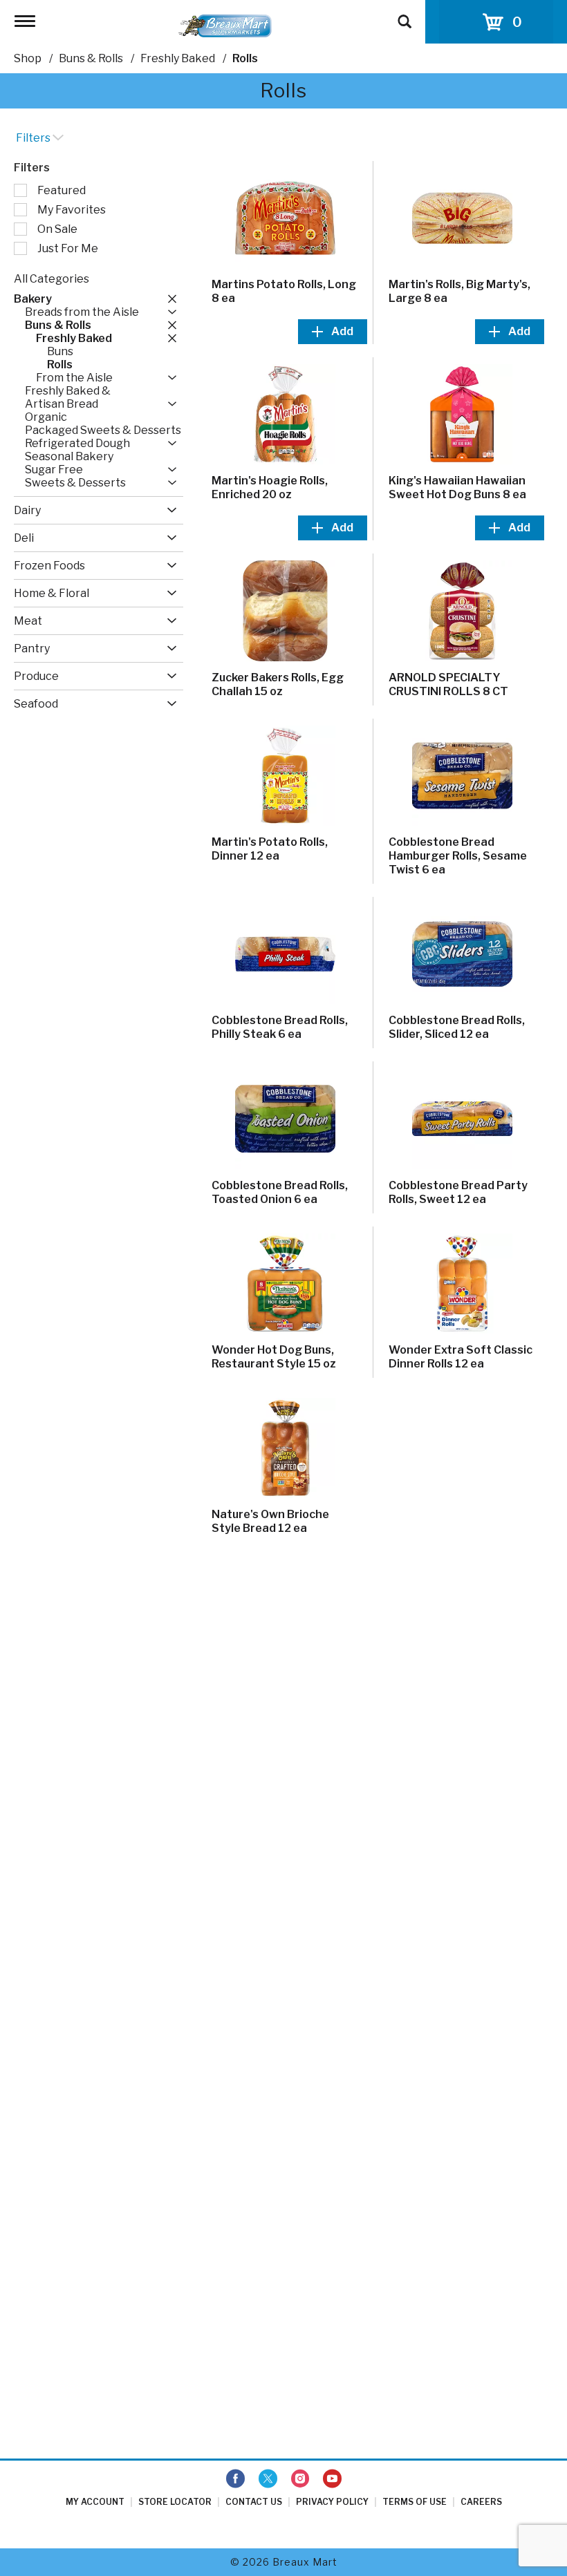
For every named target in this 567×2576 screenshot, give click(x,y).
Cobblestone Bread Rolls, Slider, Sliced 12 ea (457, 1027)
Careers (481, 2502)
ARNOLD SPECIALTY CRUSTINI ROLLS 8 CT (448, 684)
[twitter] (268, 2479)
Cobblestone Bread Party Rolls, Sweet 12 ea (458, 1192)
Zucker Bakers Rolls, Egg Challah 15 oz (278, 684)
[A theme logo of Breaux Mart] (225, 25)
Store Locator (175, 2502)
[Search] (405, 15)
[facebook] (235, 2479)
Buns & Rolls (91, 58)
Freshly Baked (178, 58)
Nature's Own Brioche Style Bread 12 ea (270, 1521)
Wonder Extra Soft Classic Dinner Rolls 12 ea (461, 1357)
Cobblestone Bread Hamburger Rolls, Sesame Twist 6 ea (458, 856)
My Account (95, 2502)
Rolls (245, 58)
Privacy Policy (332, 2502)
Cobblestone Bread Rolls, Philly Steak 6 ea (280, 1027)
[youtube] (332, 2479)
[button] (169, 299)
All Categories (52, 279)
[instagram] (300, 2479)
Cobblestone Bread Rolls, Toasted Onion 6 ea (280, 1192)
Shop (28, 58)
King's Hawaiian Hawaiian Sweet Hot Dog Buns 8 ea (457, 487)
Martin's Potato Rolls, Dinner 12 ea (270, 849)
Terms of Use (415, 2502)
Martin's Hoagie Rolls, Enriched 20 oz (270, 487)
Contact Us (254, 2502)
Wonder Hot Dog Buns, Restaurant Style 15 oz (274, 1357)
